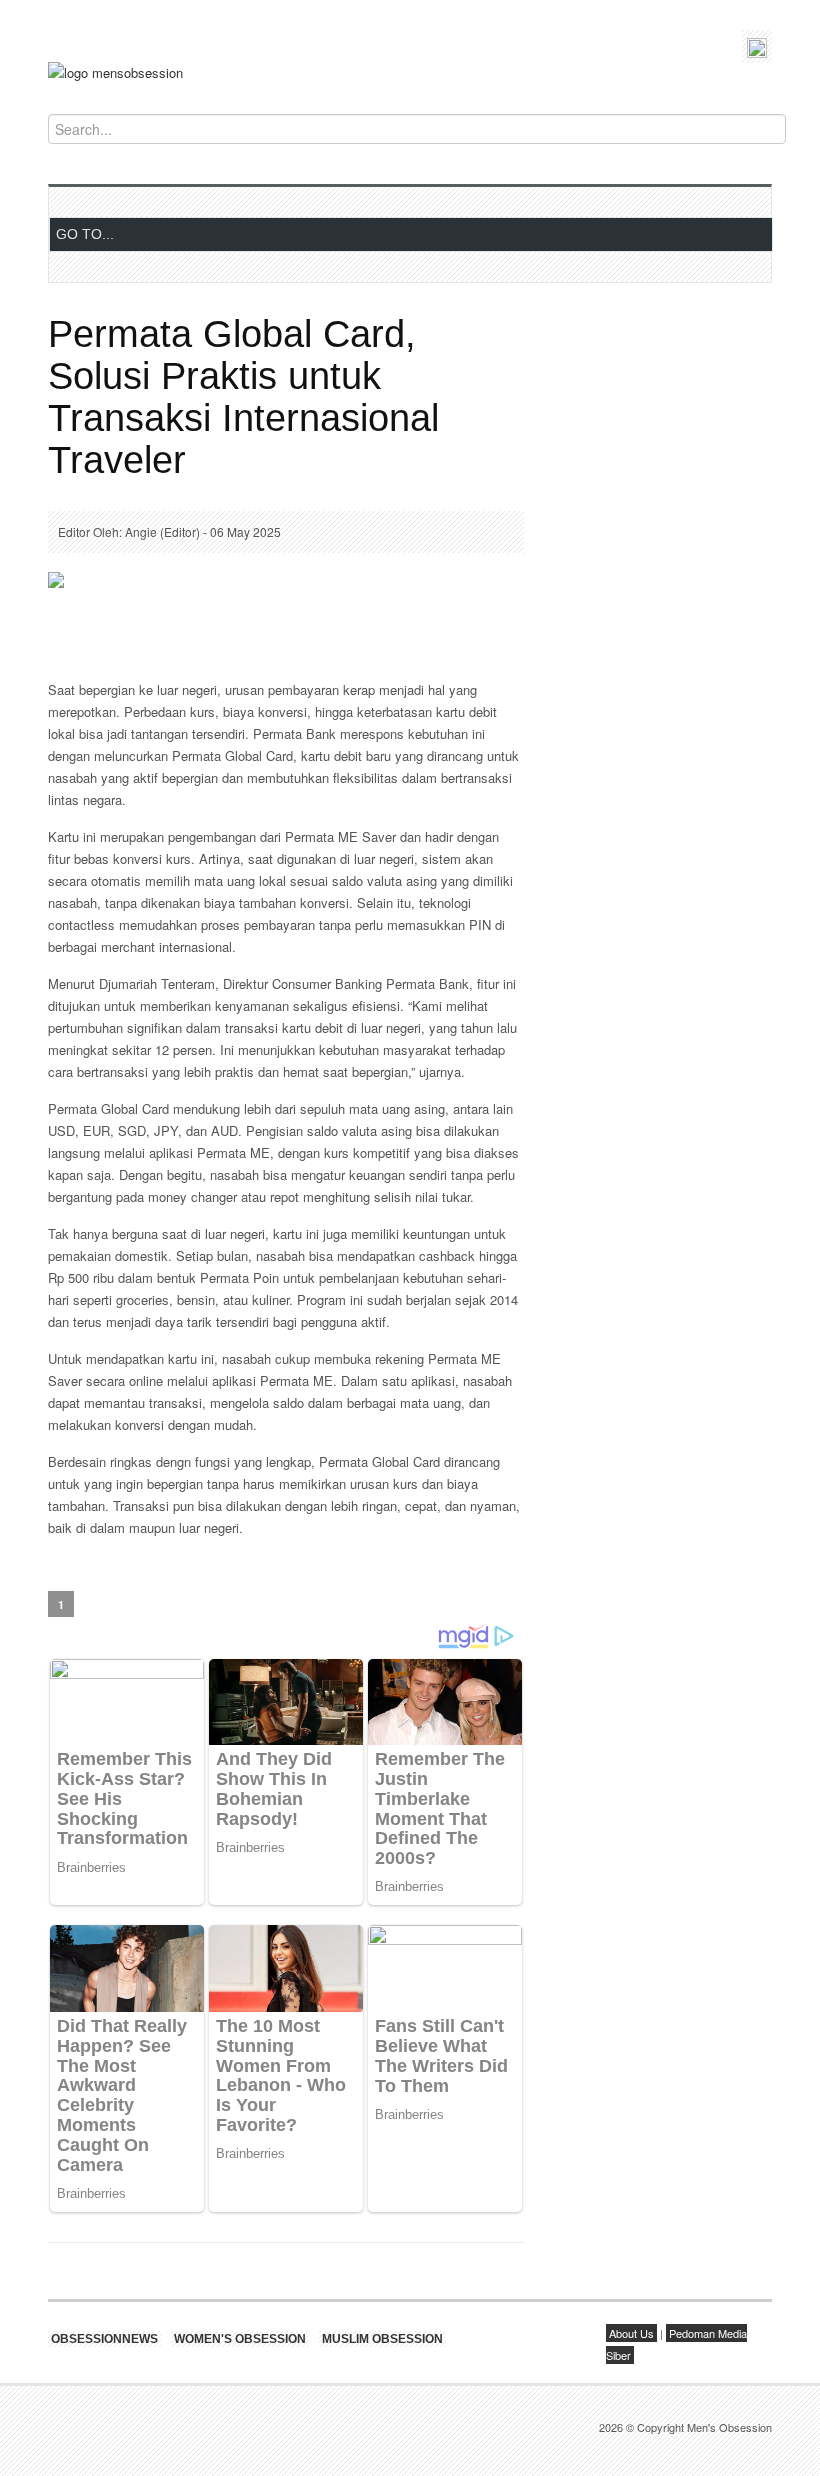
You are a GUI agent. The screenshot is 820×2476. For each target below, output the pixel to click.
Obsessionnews (104, 2339)
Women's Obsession (240, 2339)
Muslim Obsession (382, 2339)
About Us (631, 2333)
